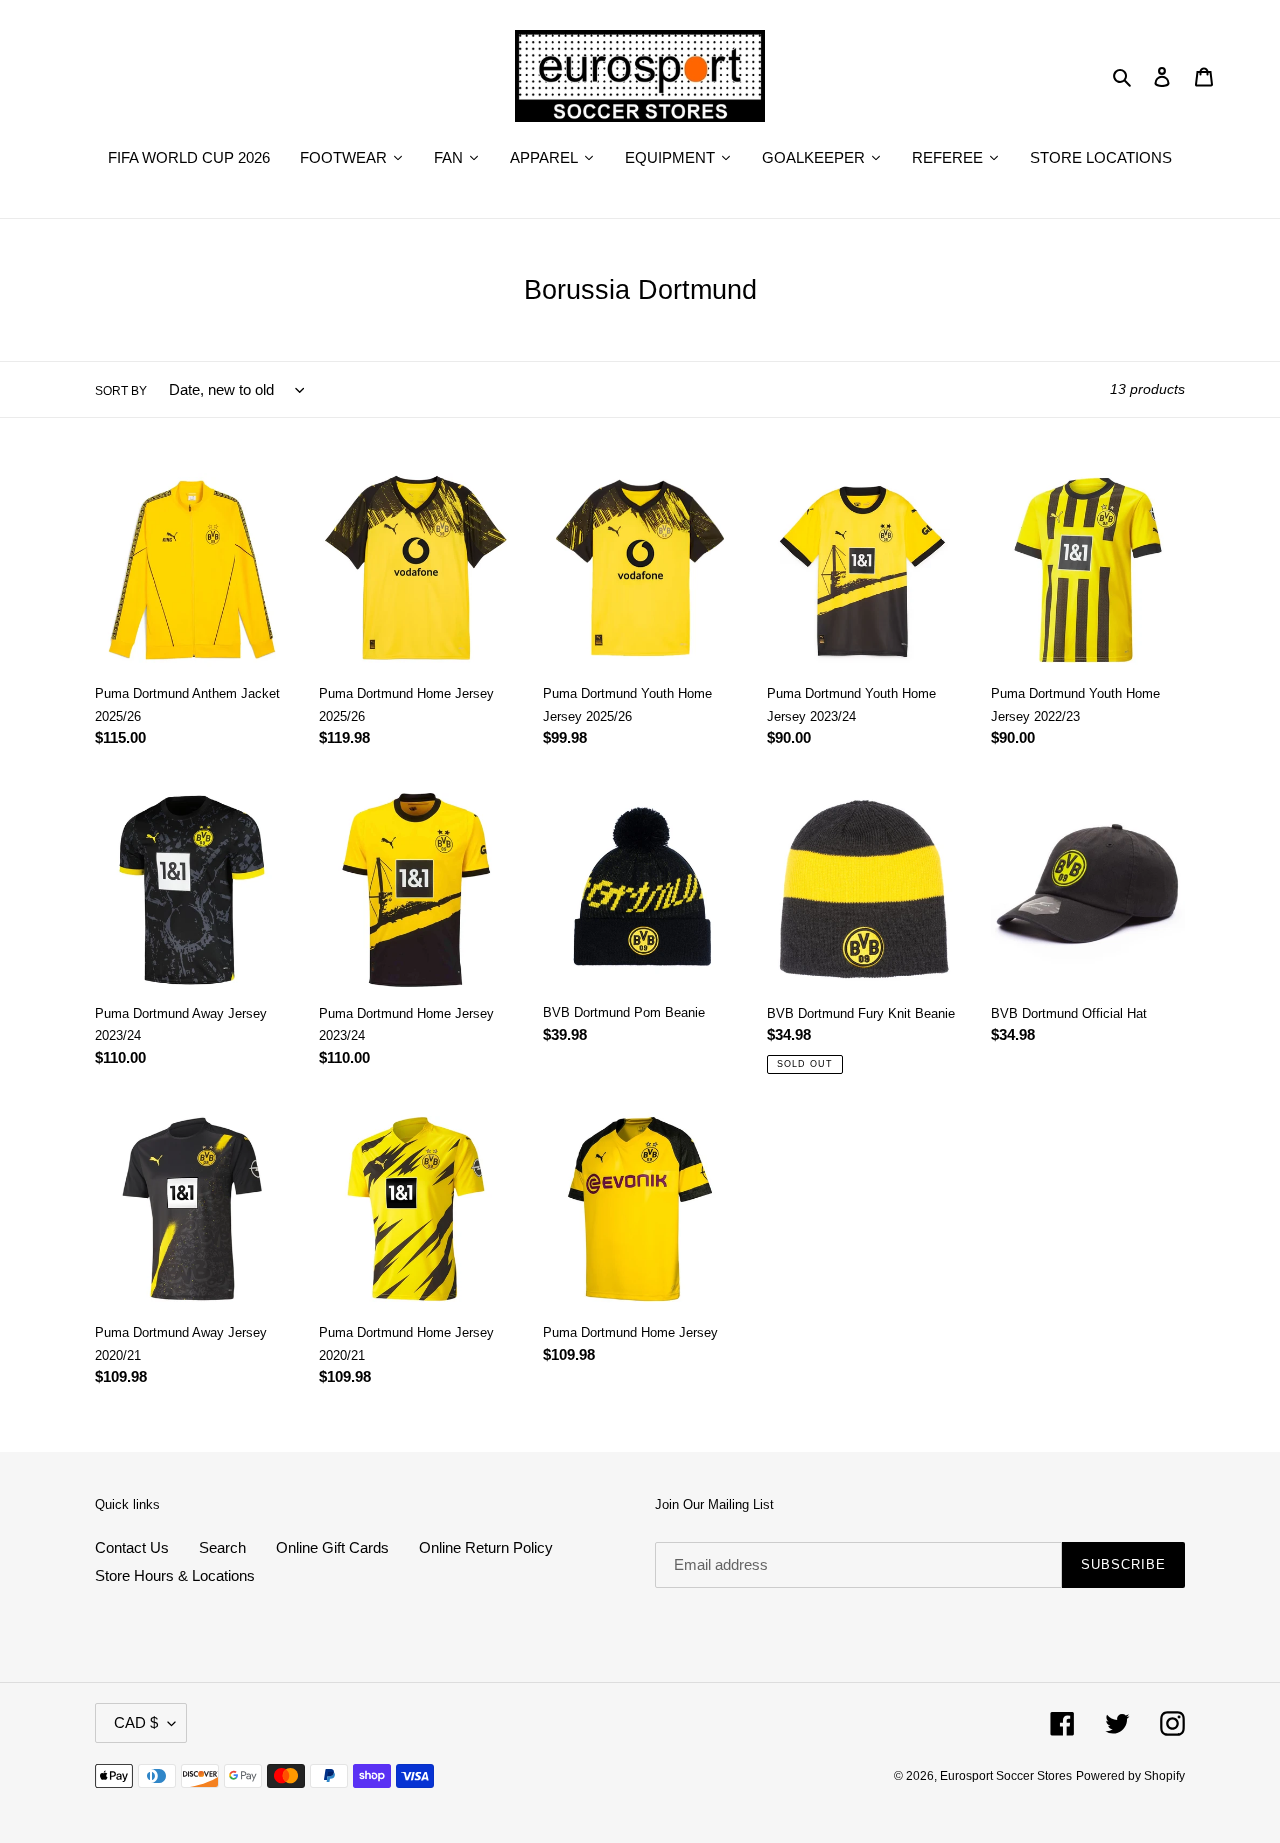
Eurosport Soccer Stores (1006, 1776)
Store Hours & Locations (175, 1575)
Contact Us (132, 1547)
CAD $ (136, 1722)
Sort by (121, 391)
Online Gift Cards (332, 1547)
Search (222, 1547)
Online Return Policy (486, 1547)
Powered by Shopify (1130, 1776)
